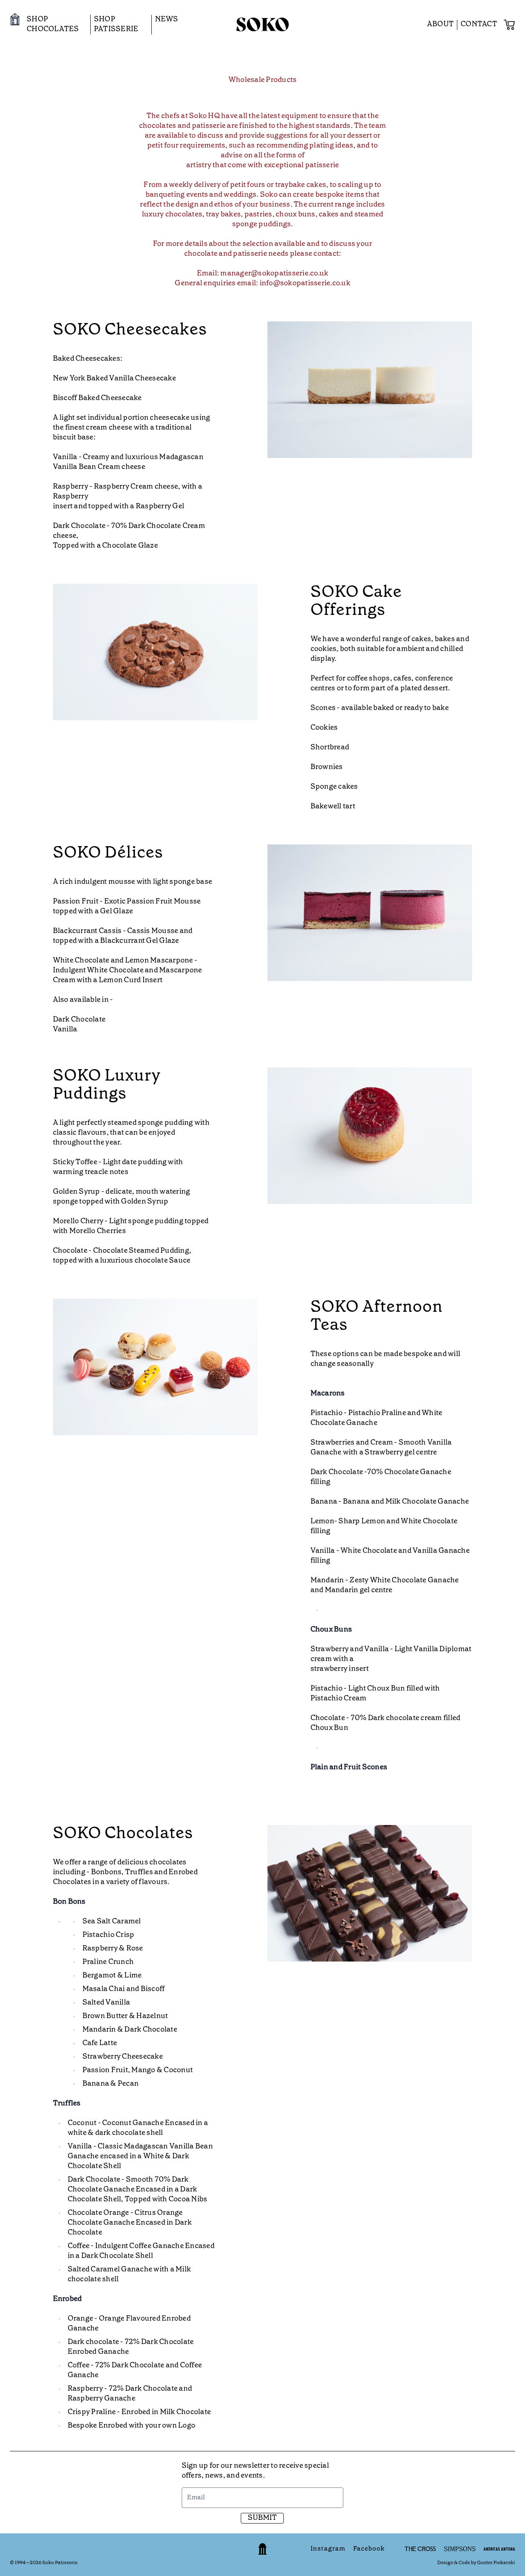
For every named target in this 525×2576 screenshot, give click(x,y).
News (167, 19)
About (440, 24)
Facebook (369, 2549)
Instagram (327, 2549)
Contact (479, 24)
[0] (509, 25)
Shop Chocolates (53, 24)
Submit (262, 2518)
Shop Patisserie (116, 24)
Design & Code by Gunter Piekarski (476, 2563)
